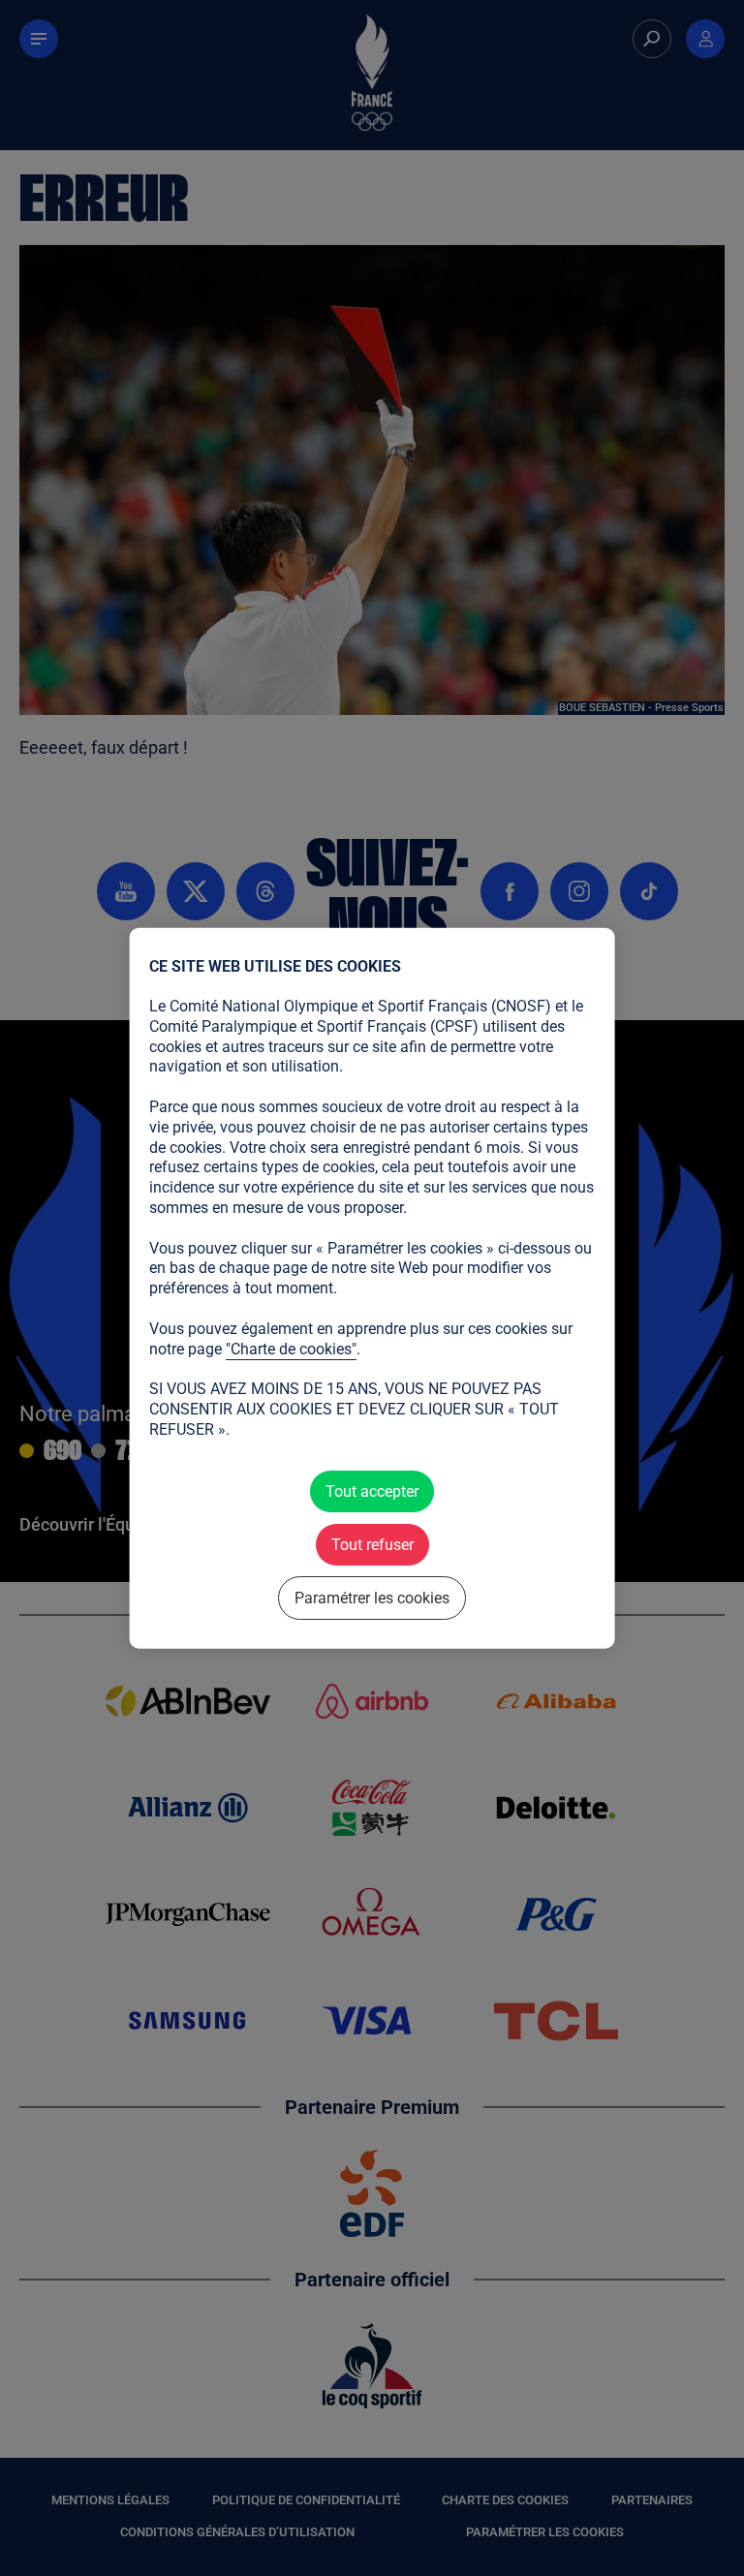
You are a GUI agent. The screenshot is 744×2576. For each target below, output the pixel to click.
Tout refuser (372, 1544)
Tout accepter (372, 1490)
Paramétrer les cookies (372, 1598)
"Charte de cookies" (291, 1348)
